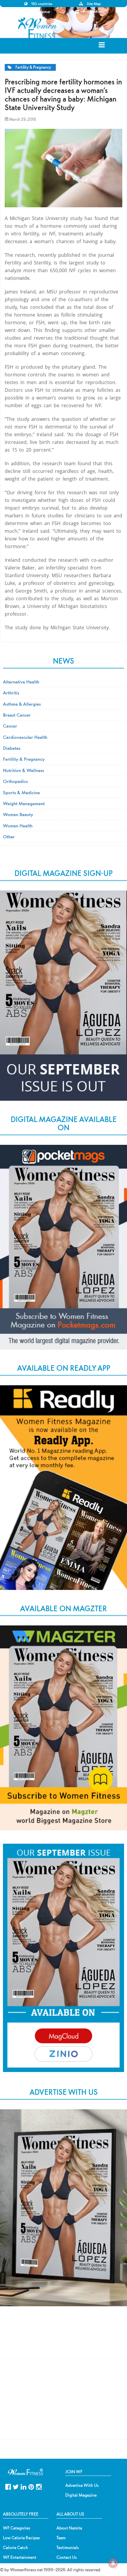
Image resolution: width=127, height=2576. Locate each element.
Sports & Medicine (21, 792)
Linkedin (23, 2486)
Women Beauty (18, 814)
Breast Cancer (17, 715)
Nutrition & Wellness (23, 770)
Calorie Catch (16, 2548)
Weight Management (24, 803)
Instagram (39, 2486)
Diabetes (12, 748)
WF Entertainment (20, 2557)
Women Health (18, 826)
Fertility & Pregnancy (33, 67)
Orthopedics (15, 781)
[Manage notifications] (113, 2563)
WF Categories (17, 2528)
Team (61, 2538)
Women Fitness (38, 28)
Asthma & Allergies (22, 704)
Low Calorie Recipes (21, 2538)
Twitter (16, 2486)
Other (9, 837)
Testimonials (68, 2548)
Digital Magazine (81, 2495)
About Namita (69, 2528)
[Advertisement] (63, 2338)
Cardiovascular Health (25, 737)
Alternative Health (21, 682)
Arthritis (11, 693)
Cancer (10, 726)
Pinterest (31, 2486)
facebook (8, 2486)
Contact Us (67, 2557)
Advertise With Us (82, 2485)
